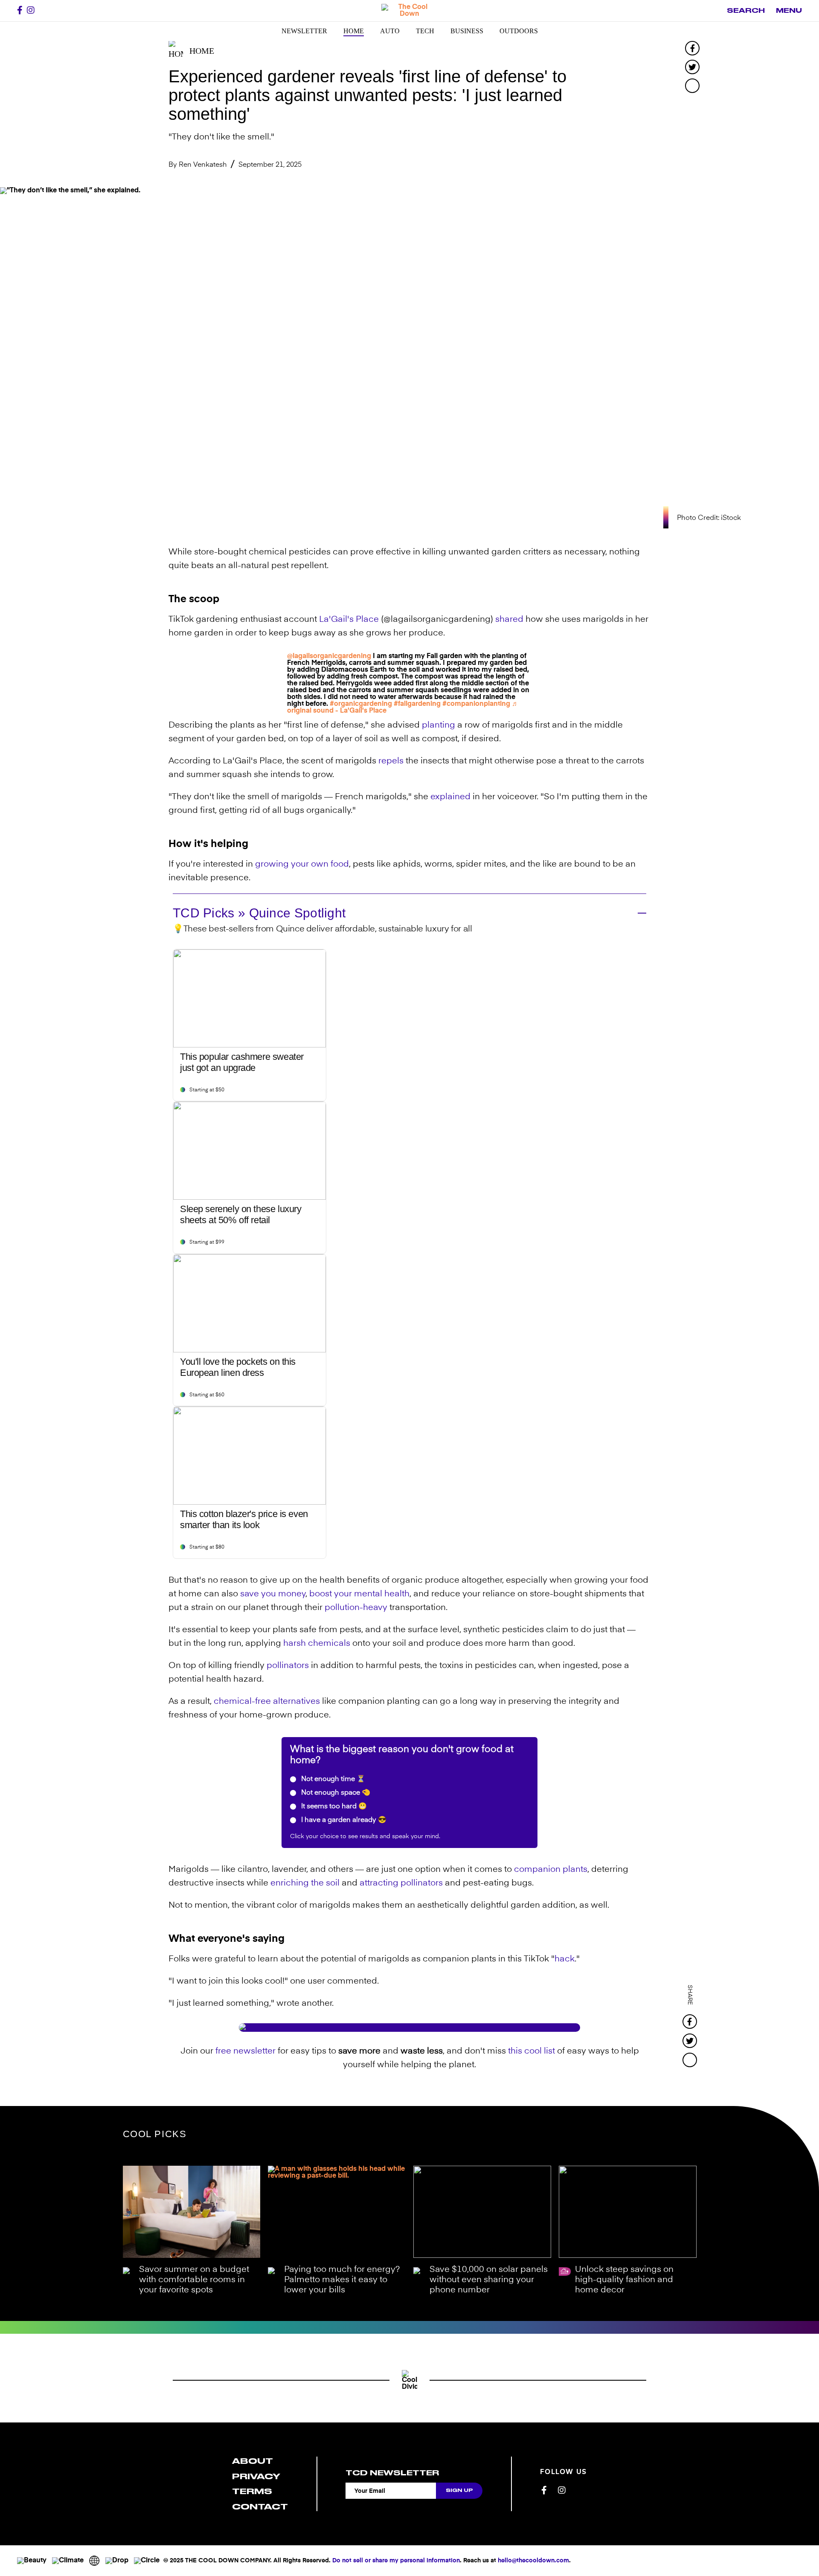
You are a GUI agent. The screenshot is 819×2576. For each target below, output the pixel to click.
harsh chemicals (317, 1644)
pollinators (288, 1666)
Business (467, 31)
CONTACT (260, 2507)
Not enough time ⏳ (332, 1779)
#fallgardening (417, 704)
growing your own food (302, 864)
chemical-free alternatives (267, 1702)
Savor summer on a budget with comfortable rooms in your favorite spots (194, 2280)
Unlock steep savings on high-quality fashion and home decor (624, 2280)
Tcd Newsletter (392, 2473)
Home (354, 31)
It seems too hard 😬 (333, 1807)
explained (450, 797)
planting (439, 725)
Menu (789, 11)
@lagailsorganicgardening (329, 656)
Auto (390, 31)
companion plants (551, 1870)
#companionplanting (476, 704)
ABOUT (253, 2461)
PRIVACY (256, 2476)
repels (391, 761)
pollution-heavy (356, 1608)
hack (565, 1959)
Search (746, 11)
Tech (425, 31)
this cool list (531, 2051)
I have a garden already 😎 (343, 1820)
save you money (273, 1594)
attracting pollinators (401, 1883)
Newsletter (304, 31)
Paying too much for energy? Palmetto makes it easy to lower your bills (342, 2280)
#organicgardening (361, 704)
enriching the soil (305, 1883)
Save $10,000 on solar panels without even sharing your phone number (489, 2280)
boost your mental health (359, 1594)
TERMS (252, 2491)
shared (509, 620)
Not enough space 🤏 (335, 1793)
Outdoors (519, 31)
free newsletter (245, 2051)
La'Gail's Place (349, 620)
